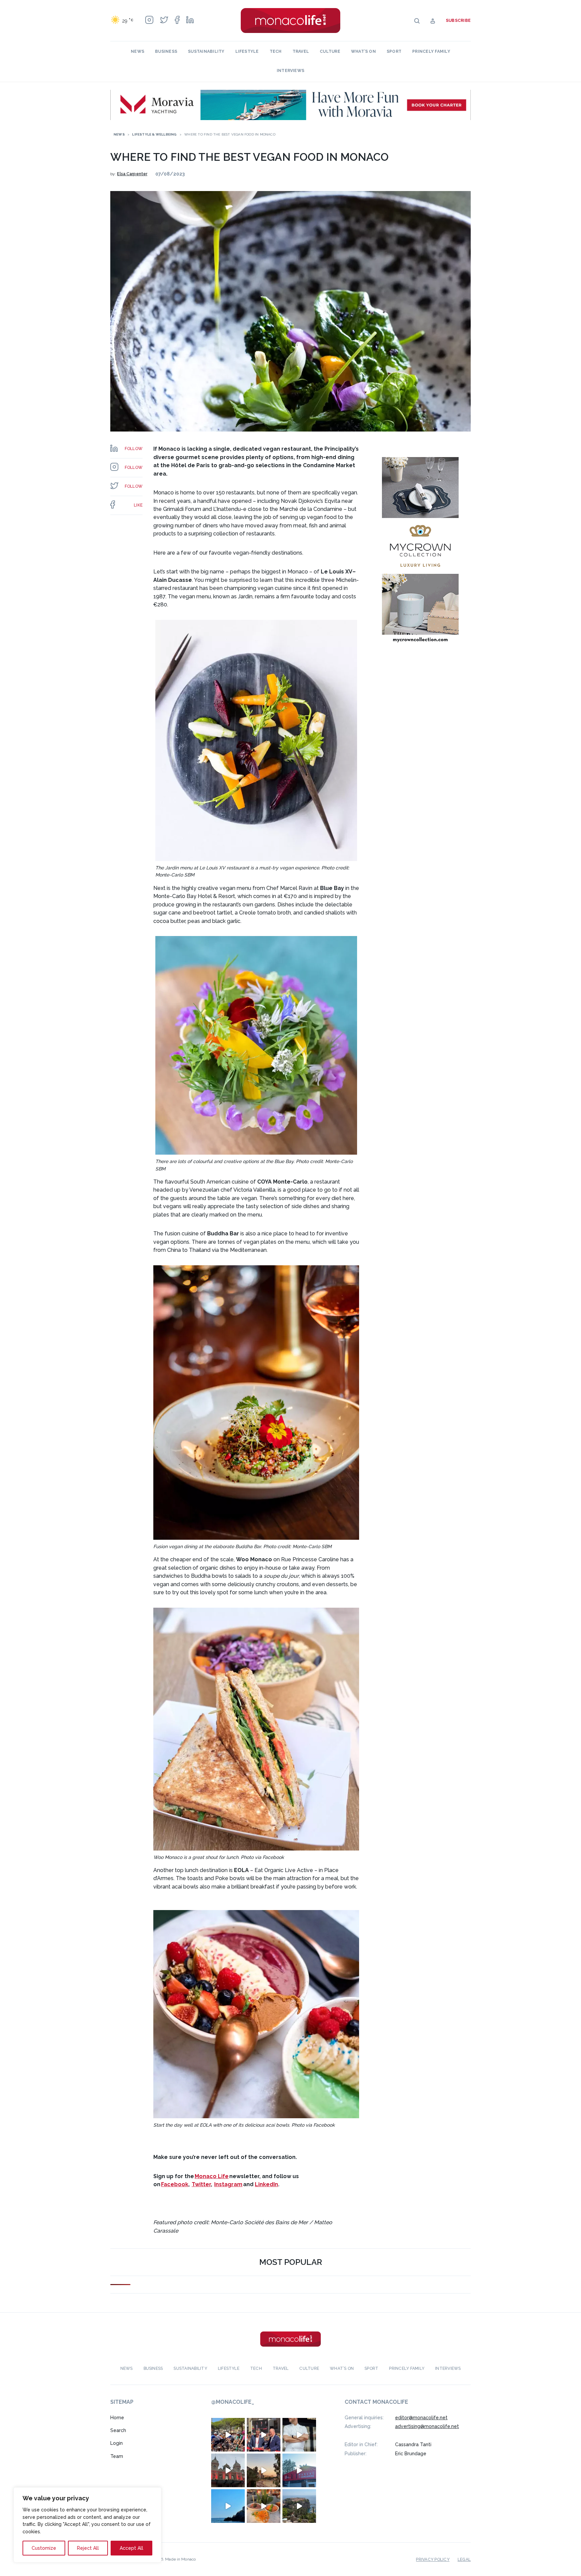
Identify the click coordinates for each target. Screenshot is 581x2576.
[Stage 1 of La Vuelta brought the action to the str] (264, 2434)
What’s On (363, 51)
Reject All (88, 2548)
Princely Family (431, 51)
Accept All (131, 2548)
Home (117, 2417)
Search (118, 2430)
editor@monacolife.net (421, 2417)
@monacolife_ (233, 2402)
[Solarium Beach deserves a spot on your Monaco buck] (228, 2506)
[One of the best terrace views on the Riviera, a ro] (264, 2506)
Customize (44, 2548)
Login (117, 2443)
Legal (464, 2559)
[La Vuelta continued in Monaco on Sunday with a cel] (228, 2434)
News (138, 51)
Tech (276, 51)
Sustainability (206, 51)
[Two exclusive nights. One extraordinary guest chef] (299, 2434)
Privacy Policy (433, 2559)
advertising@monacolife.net (427, 2426)
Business (166, 51)
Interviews (290, 71)
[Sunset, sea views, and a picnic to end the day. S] (264, 2470)
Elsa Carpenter (132, 174)
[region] (87, 2525)
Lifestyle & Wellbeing (154, 134)
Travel (301, 51)
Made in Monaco (180, 2559)
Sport (394, 51)
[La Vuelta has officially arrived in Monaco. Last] (228, 2470)
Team (117, 2456)
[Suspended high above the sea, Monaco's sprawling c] (299, 2506)
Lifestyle (247, 51)
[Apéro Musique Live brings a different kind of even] (299, 2470)
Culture (330, 51)
